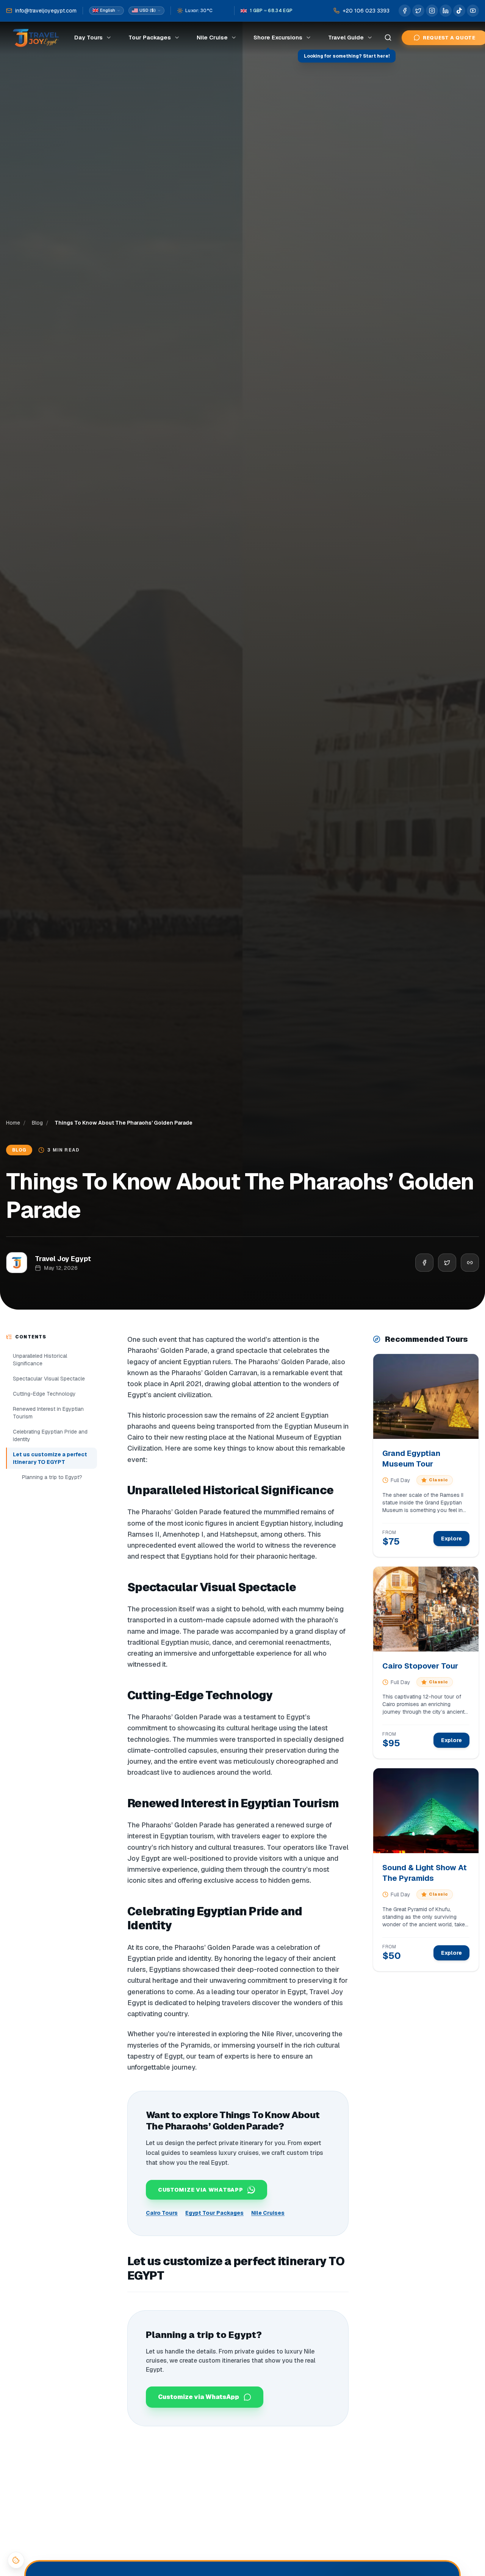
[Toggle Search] (388, 38)
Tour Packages (150, 37)
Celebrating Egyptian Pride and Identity (50, 1435)
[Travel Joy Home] (36, 38)
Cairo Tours (162, 2213)
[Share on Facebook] (424, 1263)
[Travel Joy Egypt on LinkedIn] (446, 11)
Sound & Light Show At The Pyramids (425, 1873)
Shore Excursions (278, 37)
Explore (451, 1539)
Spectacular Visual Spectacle (49, 1379)
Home (13, 1123)
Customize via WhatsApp (199, 2397)
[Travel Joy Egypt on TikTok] (459, 11)
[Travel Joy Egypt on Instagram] (432, 11)
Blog (37, 1123)
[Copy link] (470, 1263)
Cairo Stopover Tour (420, 1666)
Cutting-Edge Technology (44, 1394)
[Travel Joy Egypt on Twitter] (418, 11)
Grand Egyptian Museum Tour (411, 1459)
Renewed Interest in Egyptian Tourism (48, 1413)
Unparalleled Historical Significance (45, 1360)
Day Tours (88, 37)
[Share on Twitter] (447, 1263)
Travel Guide (346, 37)
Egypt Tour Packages (214, 2213)
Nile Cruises (268, 2213)
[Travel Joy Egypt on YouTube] (473, 11)
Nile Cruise (212, 37)
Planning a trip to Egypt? (52, 1477)
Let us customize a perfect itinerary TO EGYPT (46, 1458)
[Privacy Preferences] (16, 2560)
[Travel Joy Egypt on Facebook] (405, 11)
